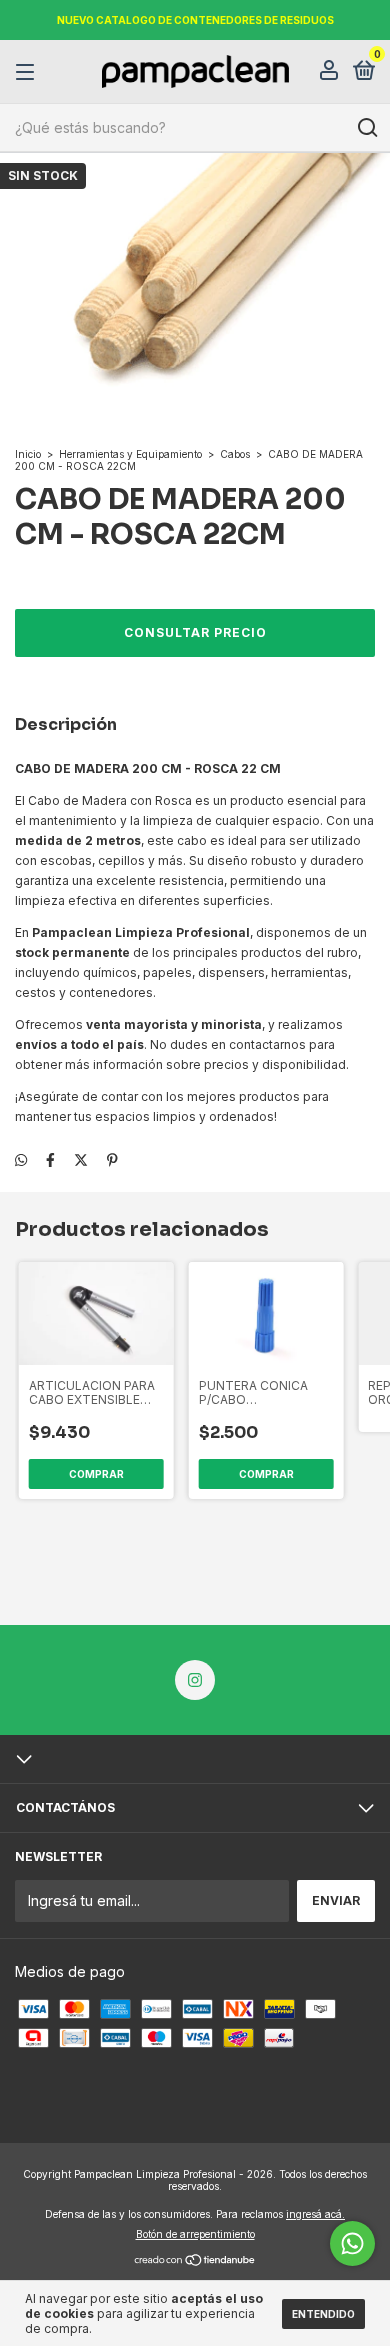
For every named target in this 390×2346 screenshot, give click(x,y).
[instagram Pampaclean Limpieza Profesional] (195, 1680)
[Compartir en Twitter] (81, 1159)
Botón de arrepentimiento (195, 2234)
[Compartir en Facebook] (50, 1159)
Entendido (323, 2314)
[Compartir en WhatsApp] (21, 1159)
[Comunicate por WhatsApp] (352, 2243)
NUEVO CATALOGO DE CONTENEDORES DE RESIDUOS (195, 20)
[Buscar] (366, 128)
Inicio (28, 454)
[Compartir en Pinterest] (112, 1159)
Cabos (235, 454)
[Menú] (28, 72)
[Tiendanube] (195, 2261)
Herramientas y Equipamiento (130, 454)
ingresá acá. (315, 2214)
